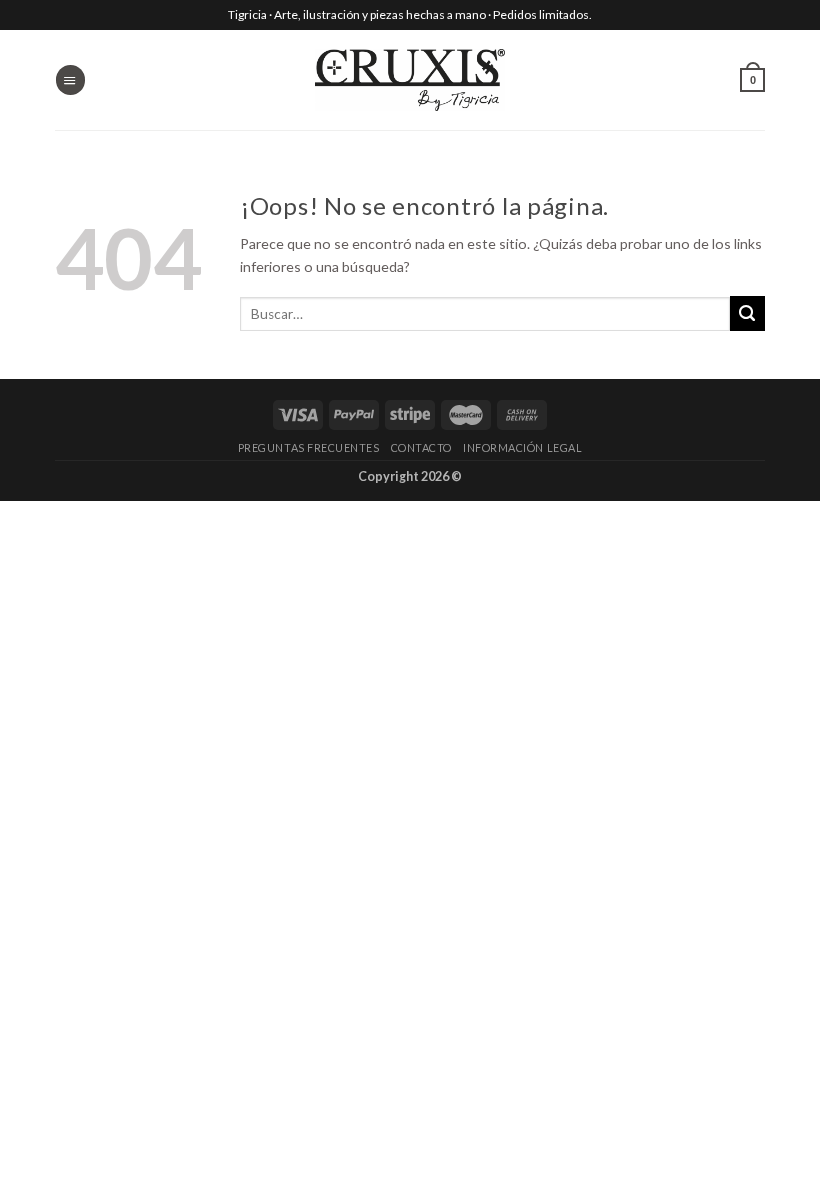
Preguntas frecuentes (309, 447)
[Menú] (70, 79)
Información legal (522, 447)
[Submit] (747, 313)
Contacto (421, 447)
